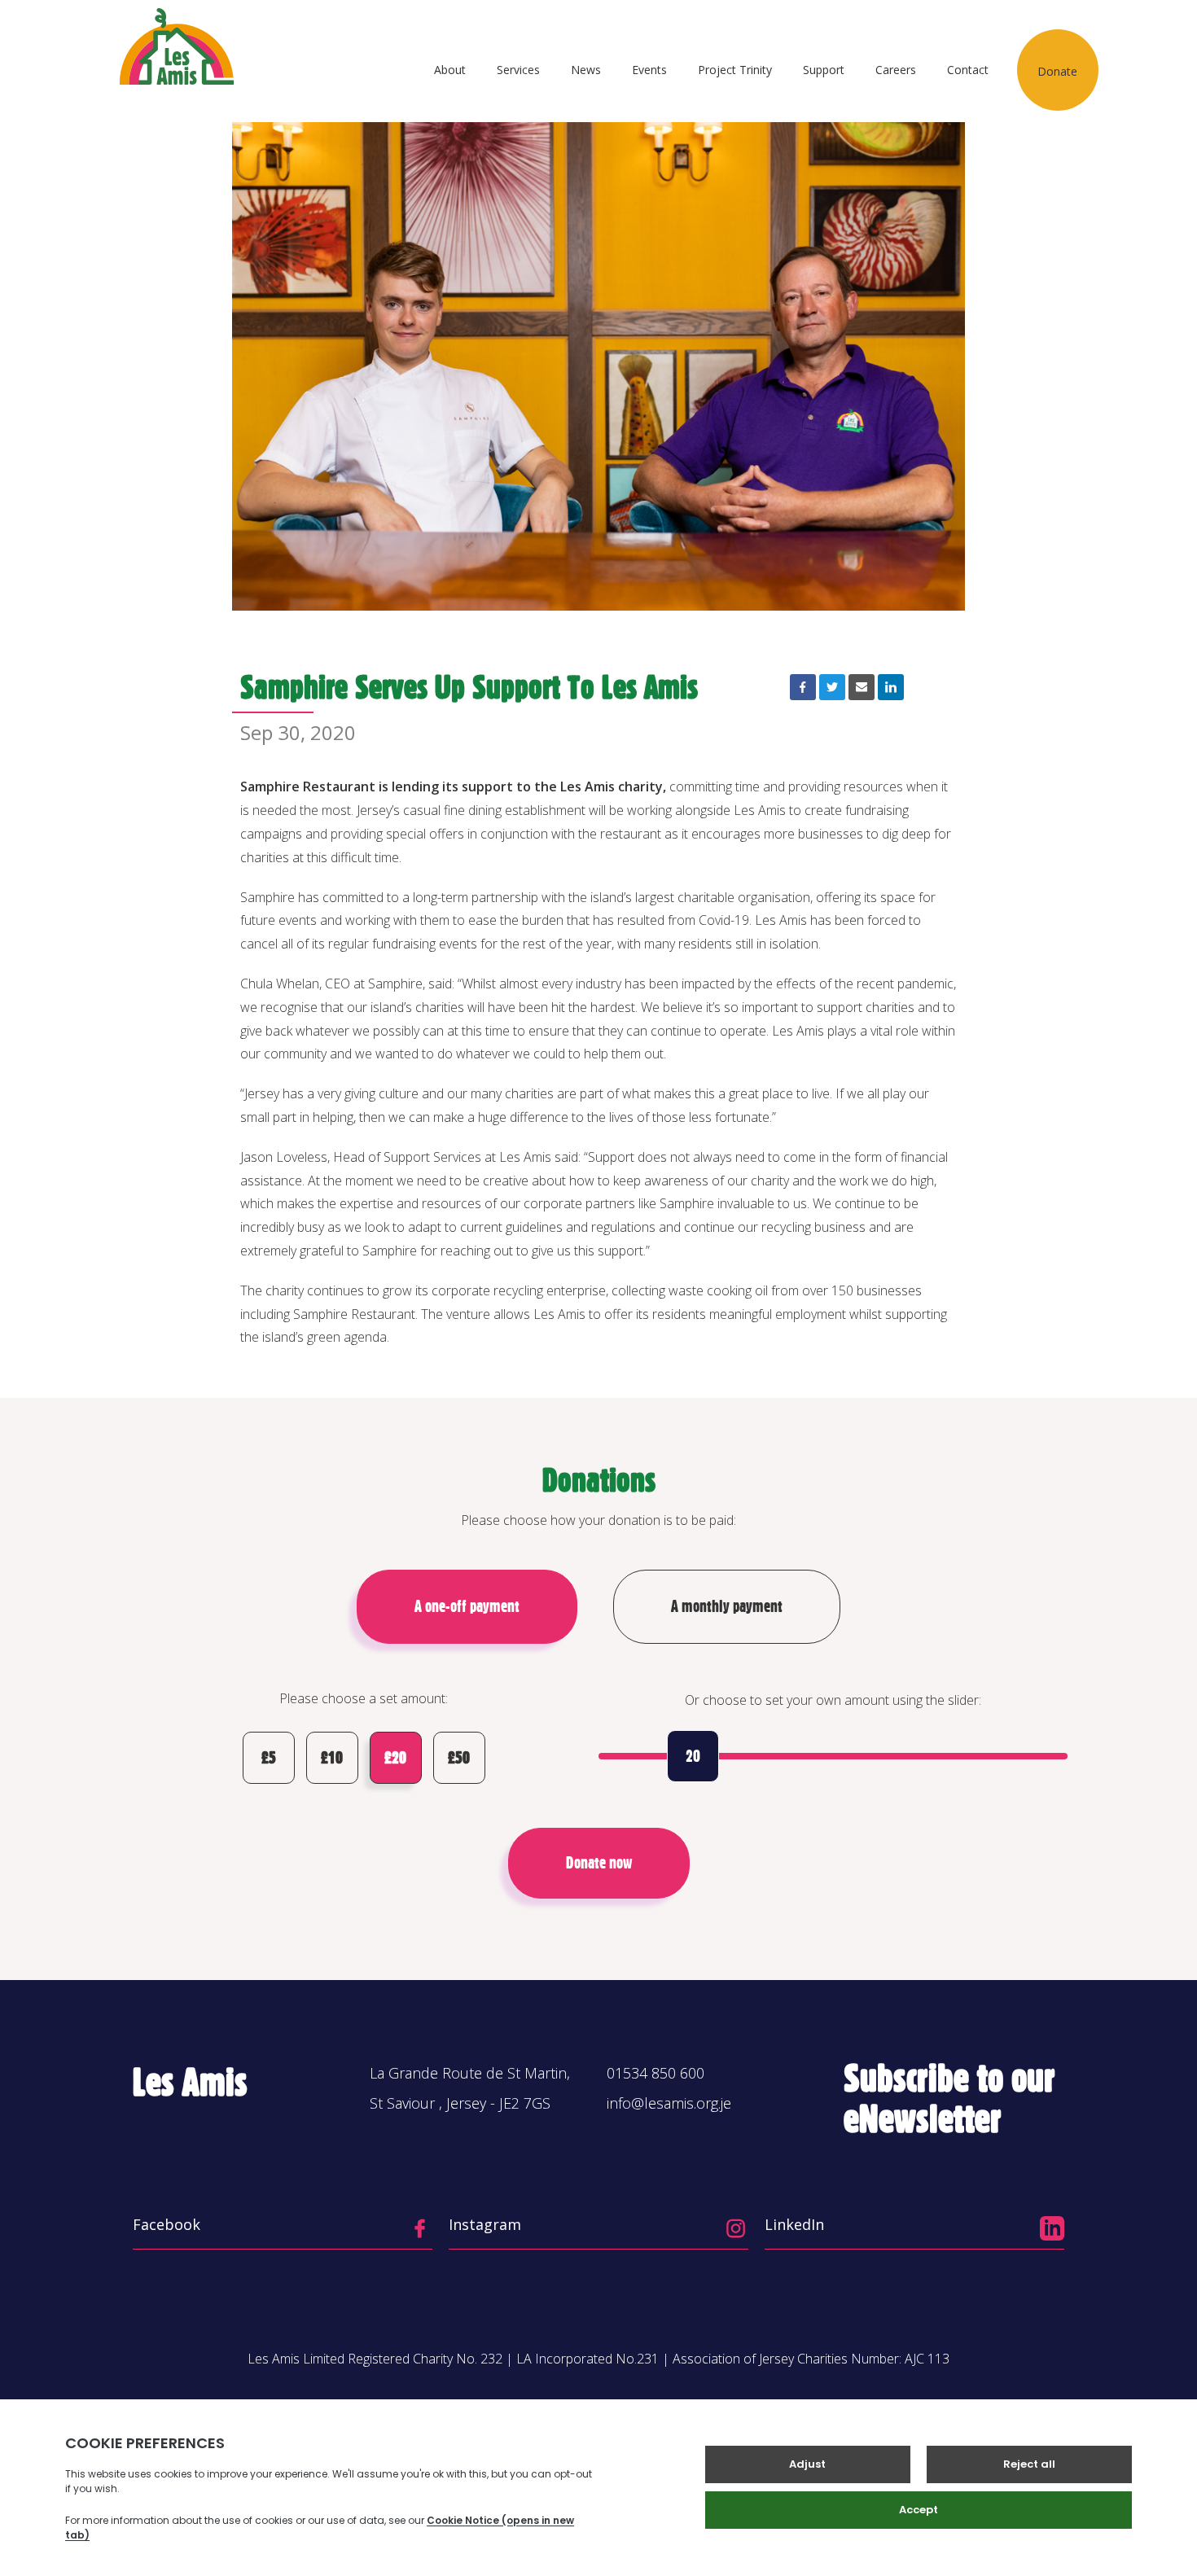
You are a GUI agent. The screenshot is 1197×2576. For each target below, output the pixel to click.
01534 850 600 (655, 2073)
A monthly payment (727, 1606)
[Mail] (862, 687)
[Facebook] (803, 687)
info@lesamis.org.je (669, 2103)
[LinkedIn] (891, 687)
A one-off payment (467, 1606)
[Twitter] (832, 687)
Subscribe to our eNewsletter (949, 2098)
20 (693, 1756)
